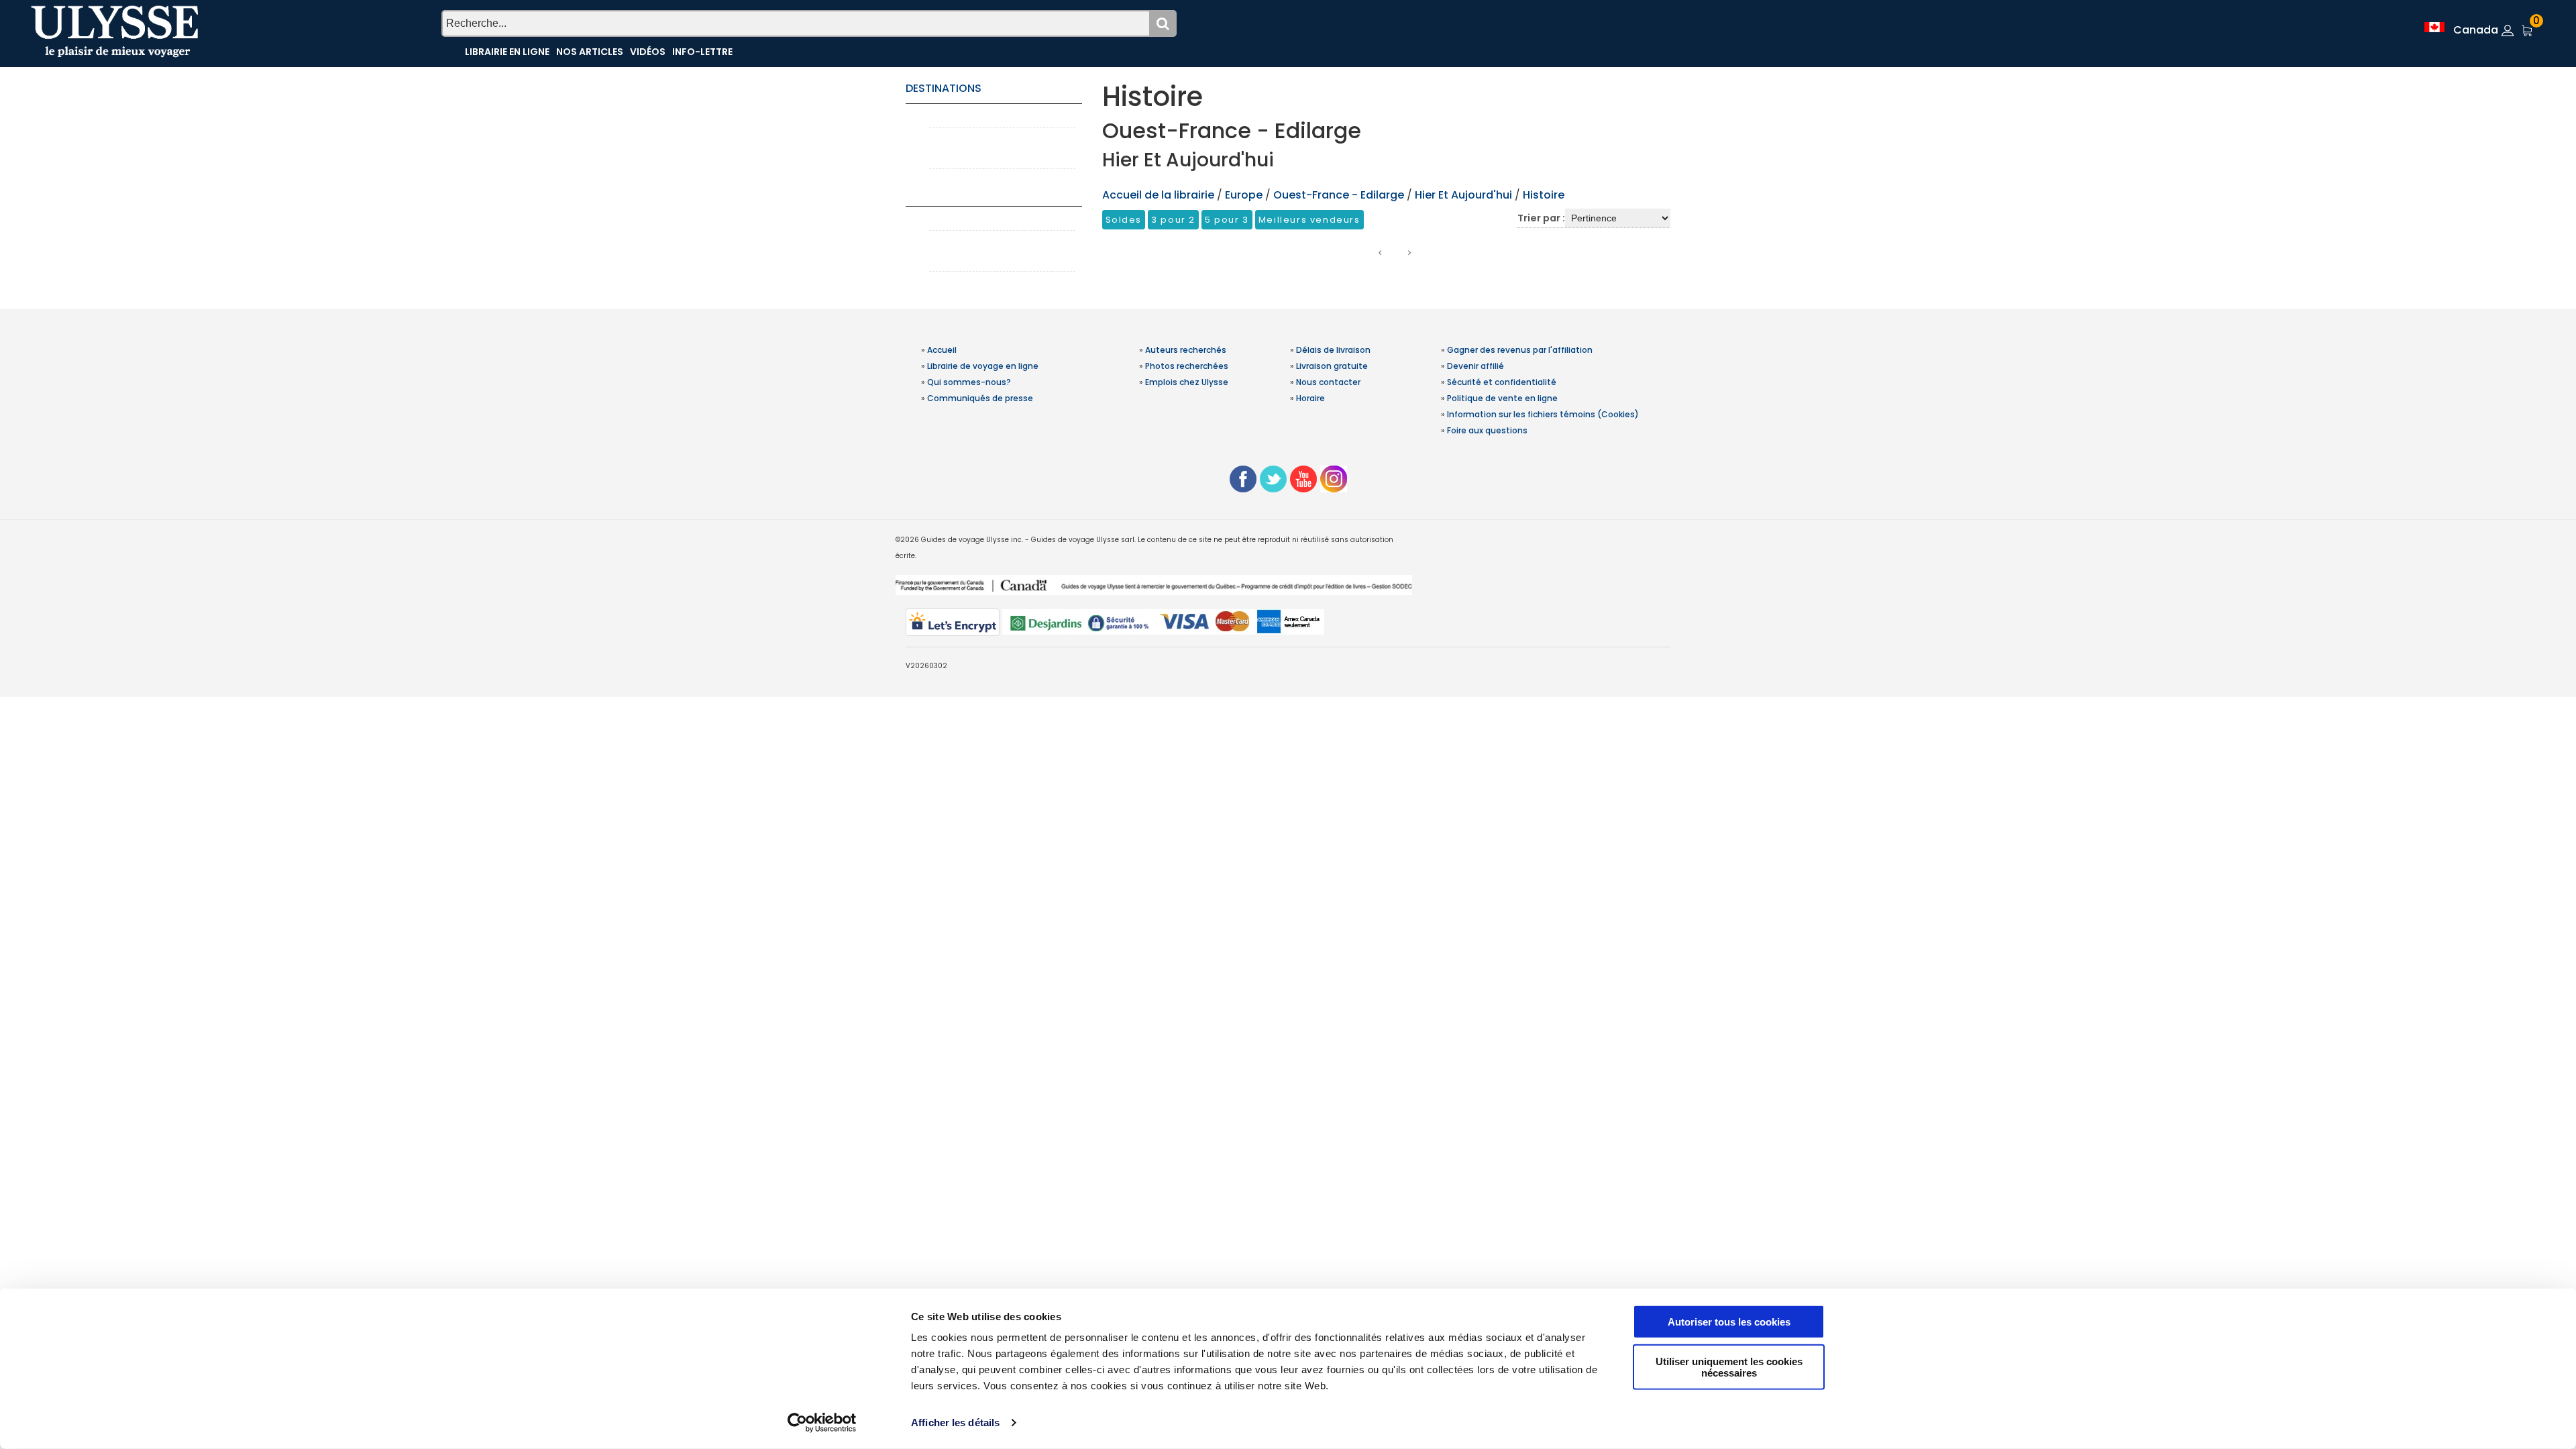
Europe (1245, 195)
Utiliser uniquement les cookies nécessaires (1729, 1366)
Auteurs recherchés (1186, 350)
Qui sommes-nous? (969, 382)
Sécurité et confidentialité (1502, 382)
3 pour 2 (1173, 220)
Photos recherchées (1187, 366)
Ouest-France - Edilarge (1339, 195)
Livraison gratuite (1332, 366)
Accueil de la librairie (1158, 195)
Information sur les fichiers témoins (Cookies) (1543, 414)
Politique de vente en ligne (1502, 398)
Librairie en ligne (507, 52)
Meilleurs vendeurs (1309, 220)
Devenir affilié (1475, 366)
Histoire (1544, 195)
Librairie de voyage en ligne (983, 366)
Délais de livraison (1333, 350)
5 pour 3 (1227, 220)
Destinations (944, 88)
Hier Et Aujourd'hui (1463, 195)
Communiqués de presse (980, 398)
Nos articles (590, 52)
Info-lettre (702, 52)
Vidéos (648, 52)
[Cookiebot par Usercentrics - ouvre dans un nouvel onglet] (822, 1423)
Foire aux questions (1487, 430)
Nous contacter (1328, 382)
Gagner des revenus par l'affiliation (1520, 350)
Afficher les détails (955, 1423)
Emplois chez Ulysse (1187, 382)
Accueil (942, 350)
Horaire (1310, 398)
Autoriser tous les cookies (1729, 1322)
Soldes (1124, 220)
